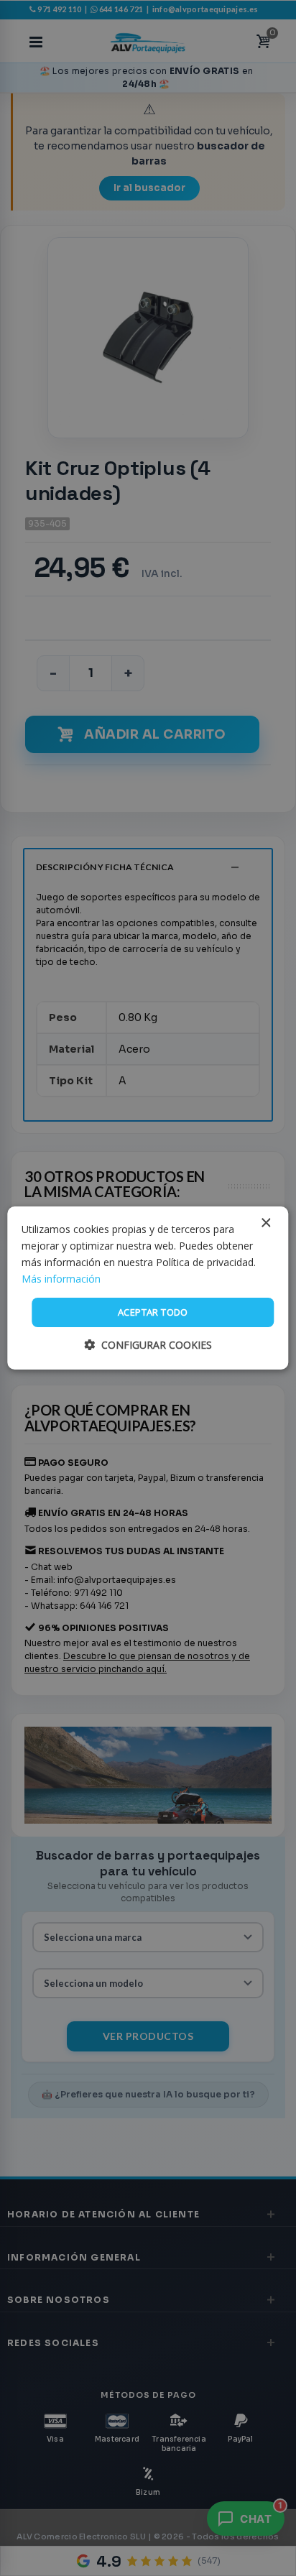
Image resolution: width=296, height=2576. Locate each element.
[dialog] (148, 1288)
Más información (61, 1279)
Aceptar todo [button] (153, 1312)
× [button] (265, 1223)
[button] (148, 1345)
